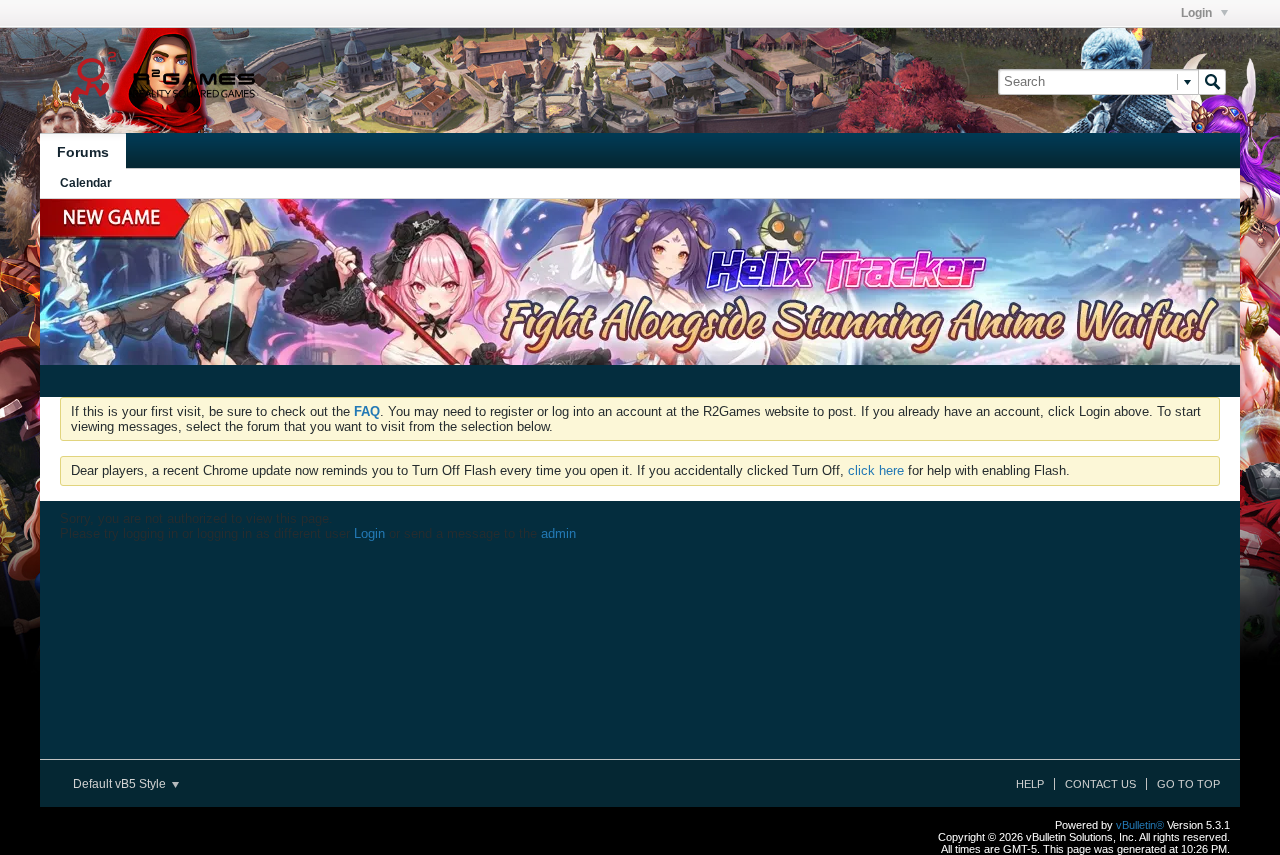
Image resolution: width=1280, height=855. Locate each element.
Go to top (1188, 784)
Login (1198, 13)
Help (1030, 784)
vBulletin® (1140, 825)
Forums (83, 152)
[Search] (1212, 82)
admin (558, 533)
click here (876, 470)
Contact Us (1100, 784)
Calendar (86, 183)
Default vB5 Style (121, 784)
